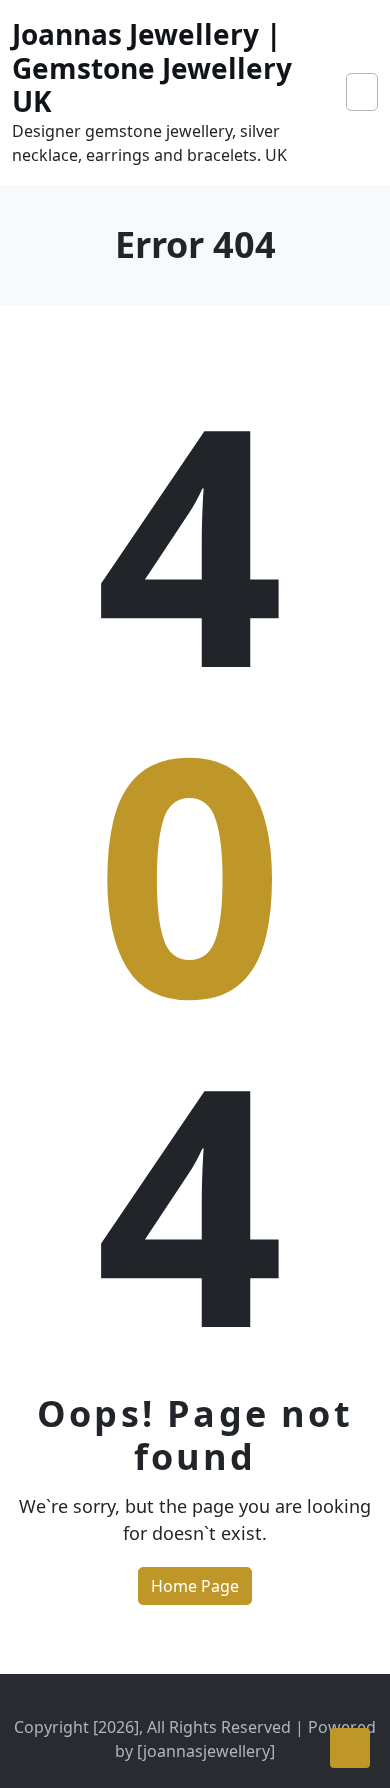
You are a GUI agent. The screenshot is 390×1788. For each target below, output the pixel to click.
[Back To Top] (350, 1748)
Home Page (195, 1586)
